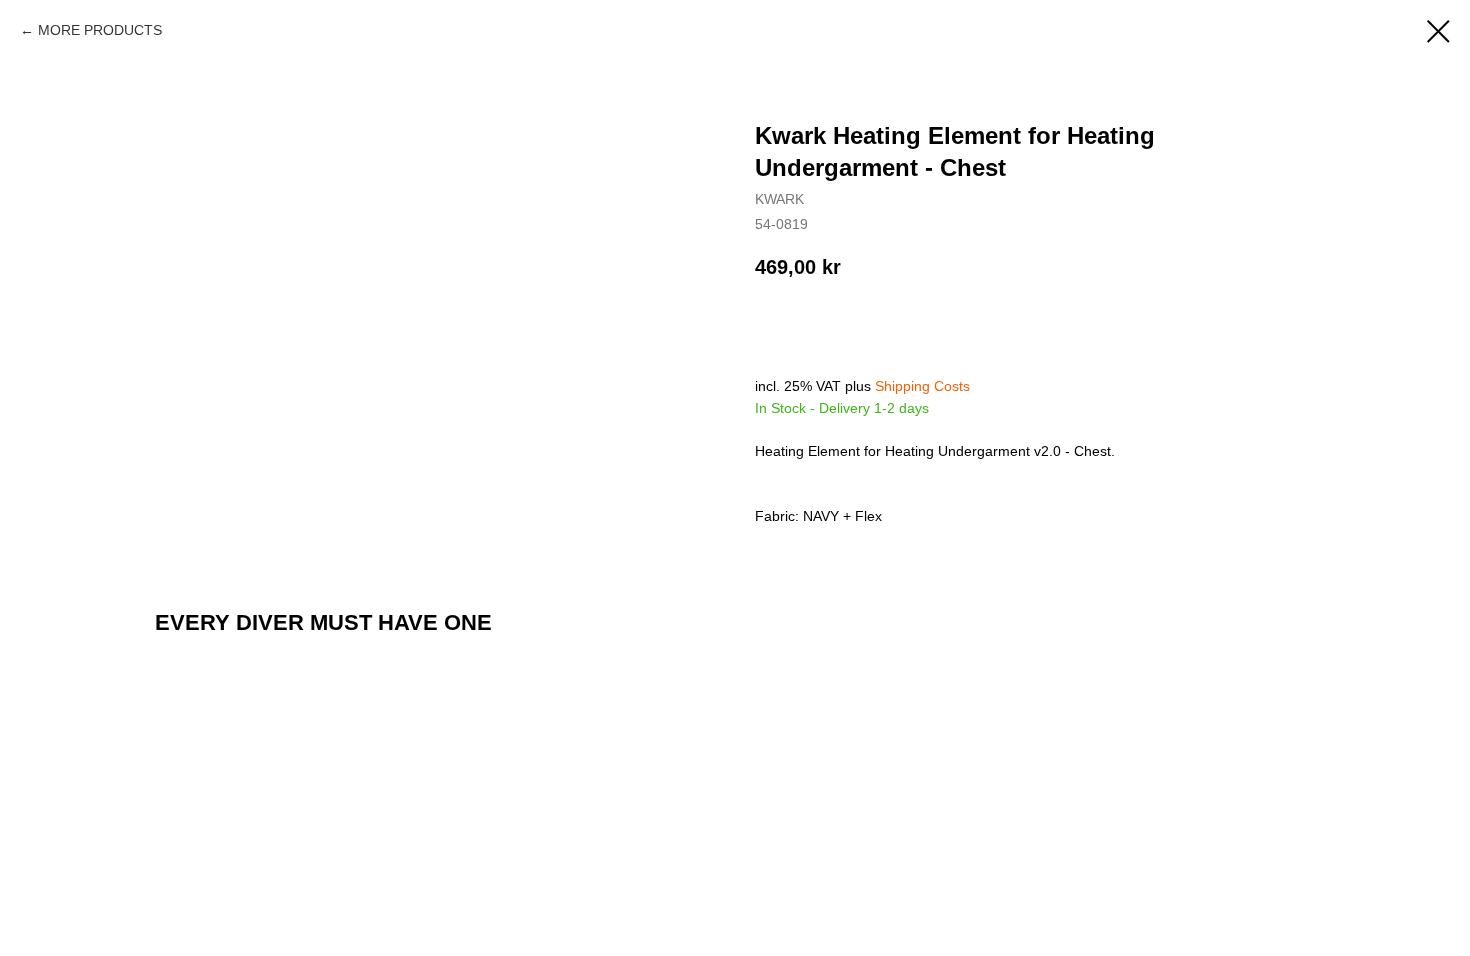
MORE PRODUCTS (100, 30)
